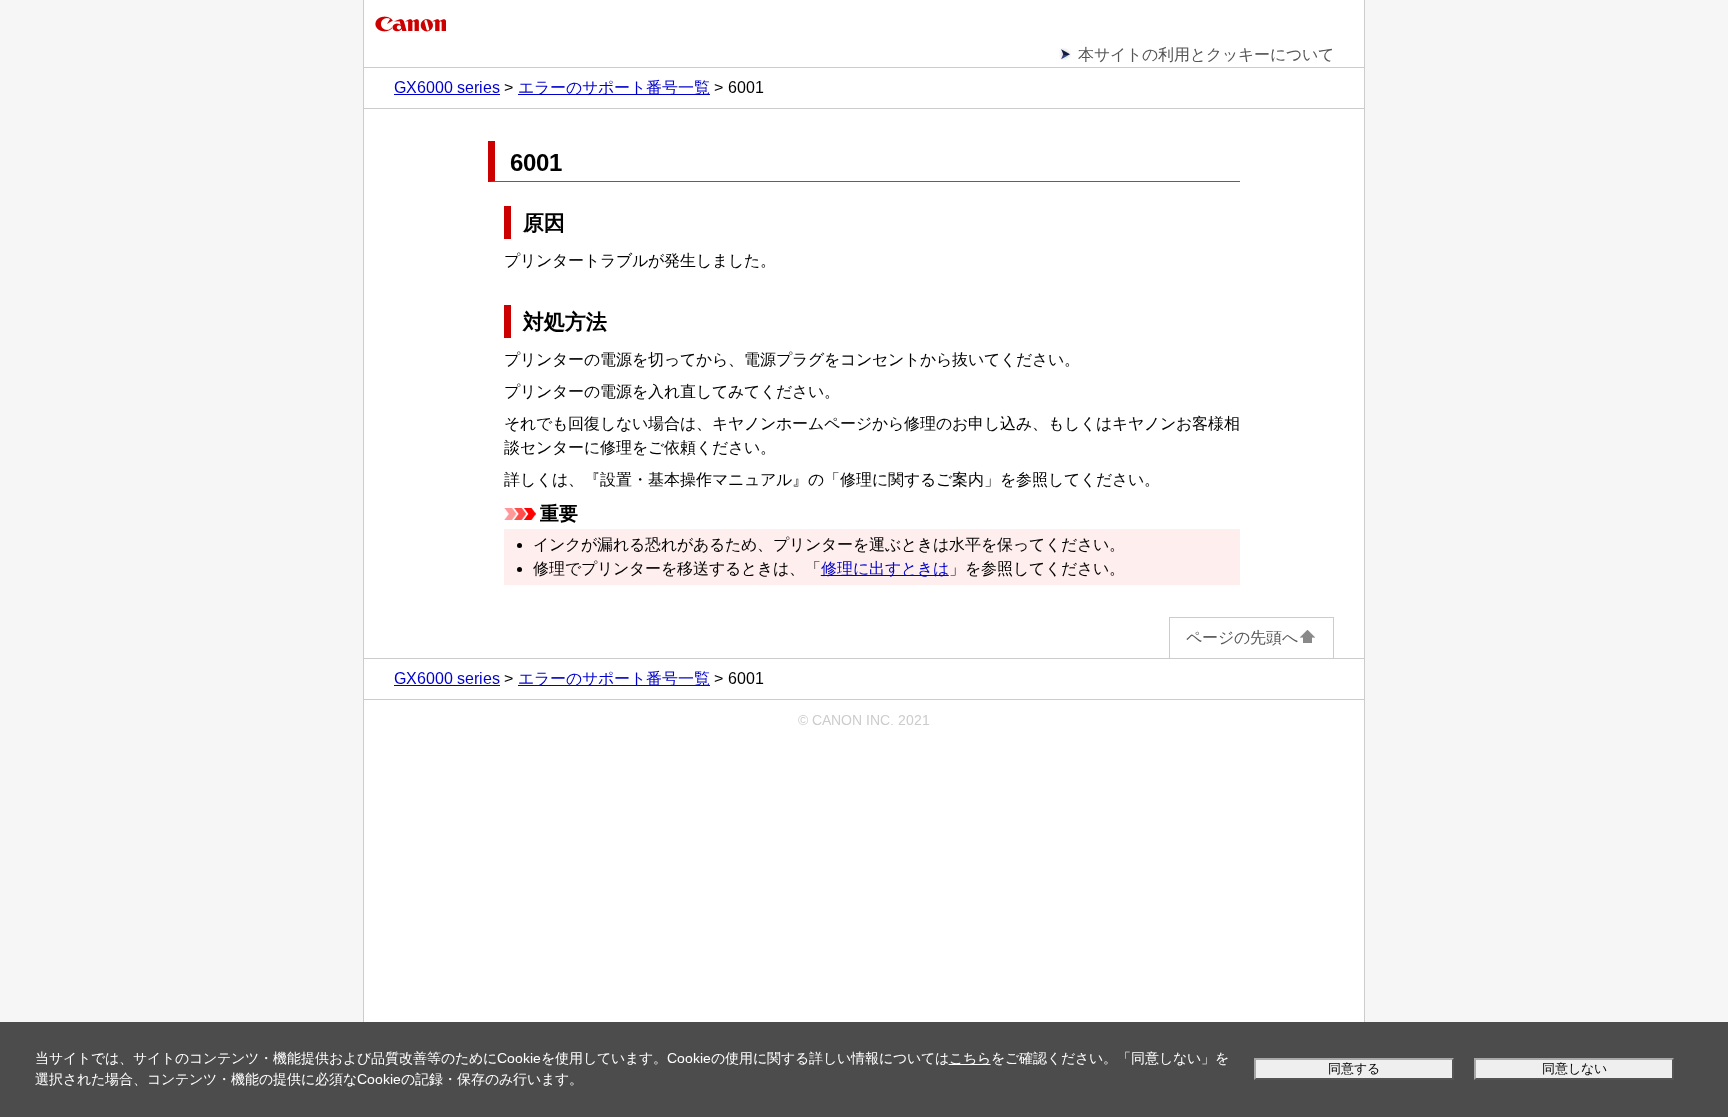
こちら (970, 1058)
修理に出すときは (885, 568)
